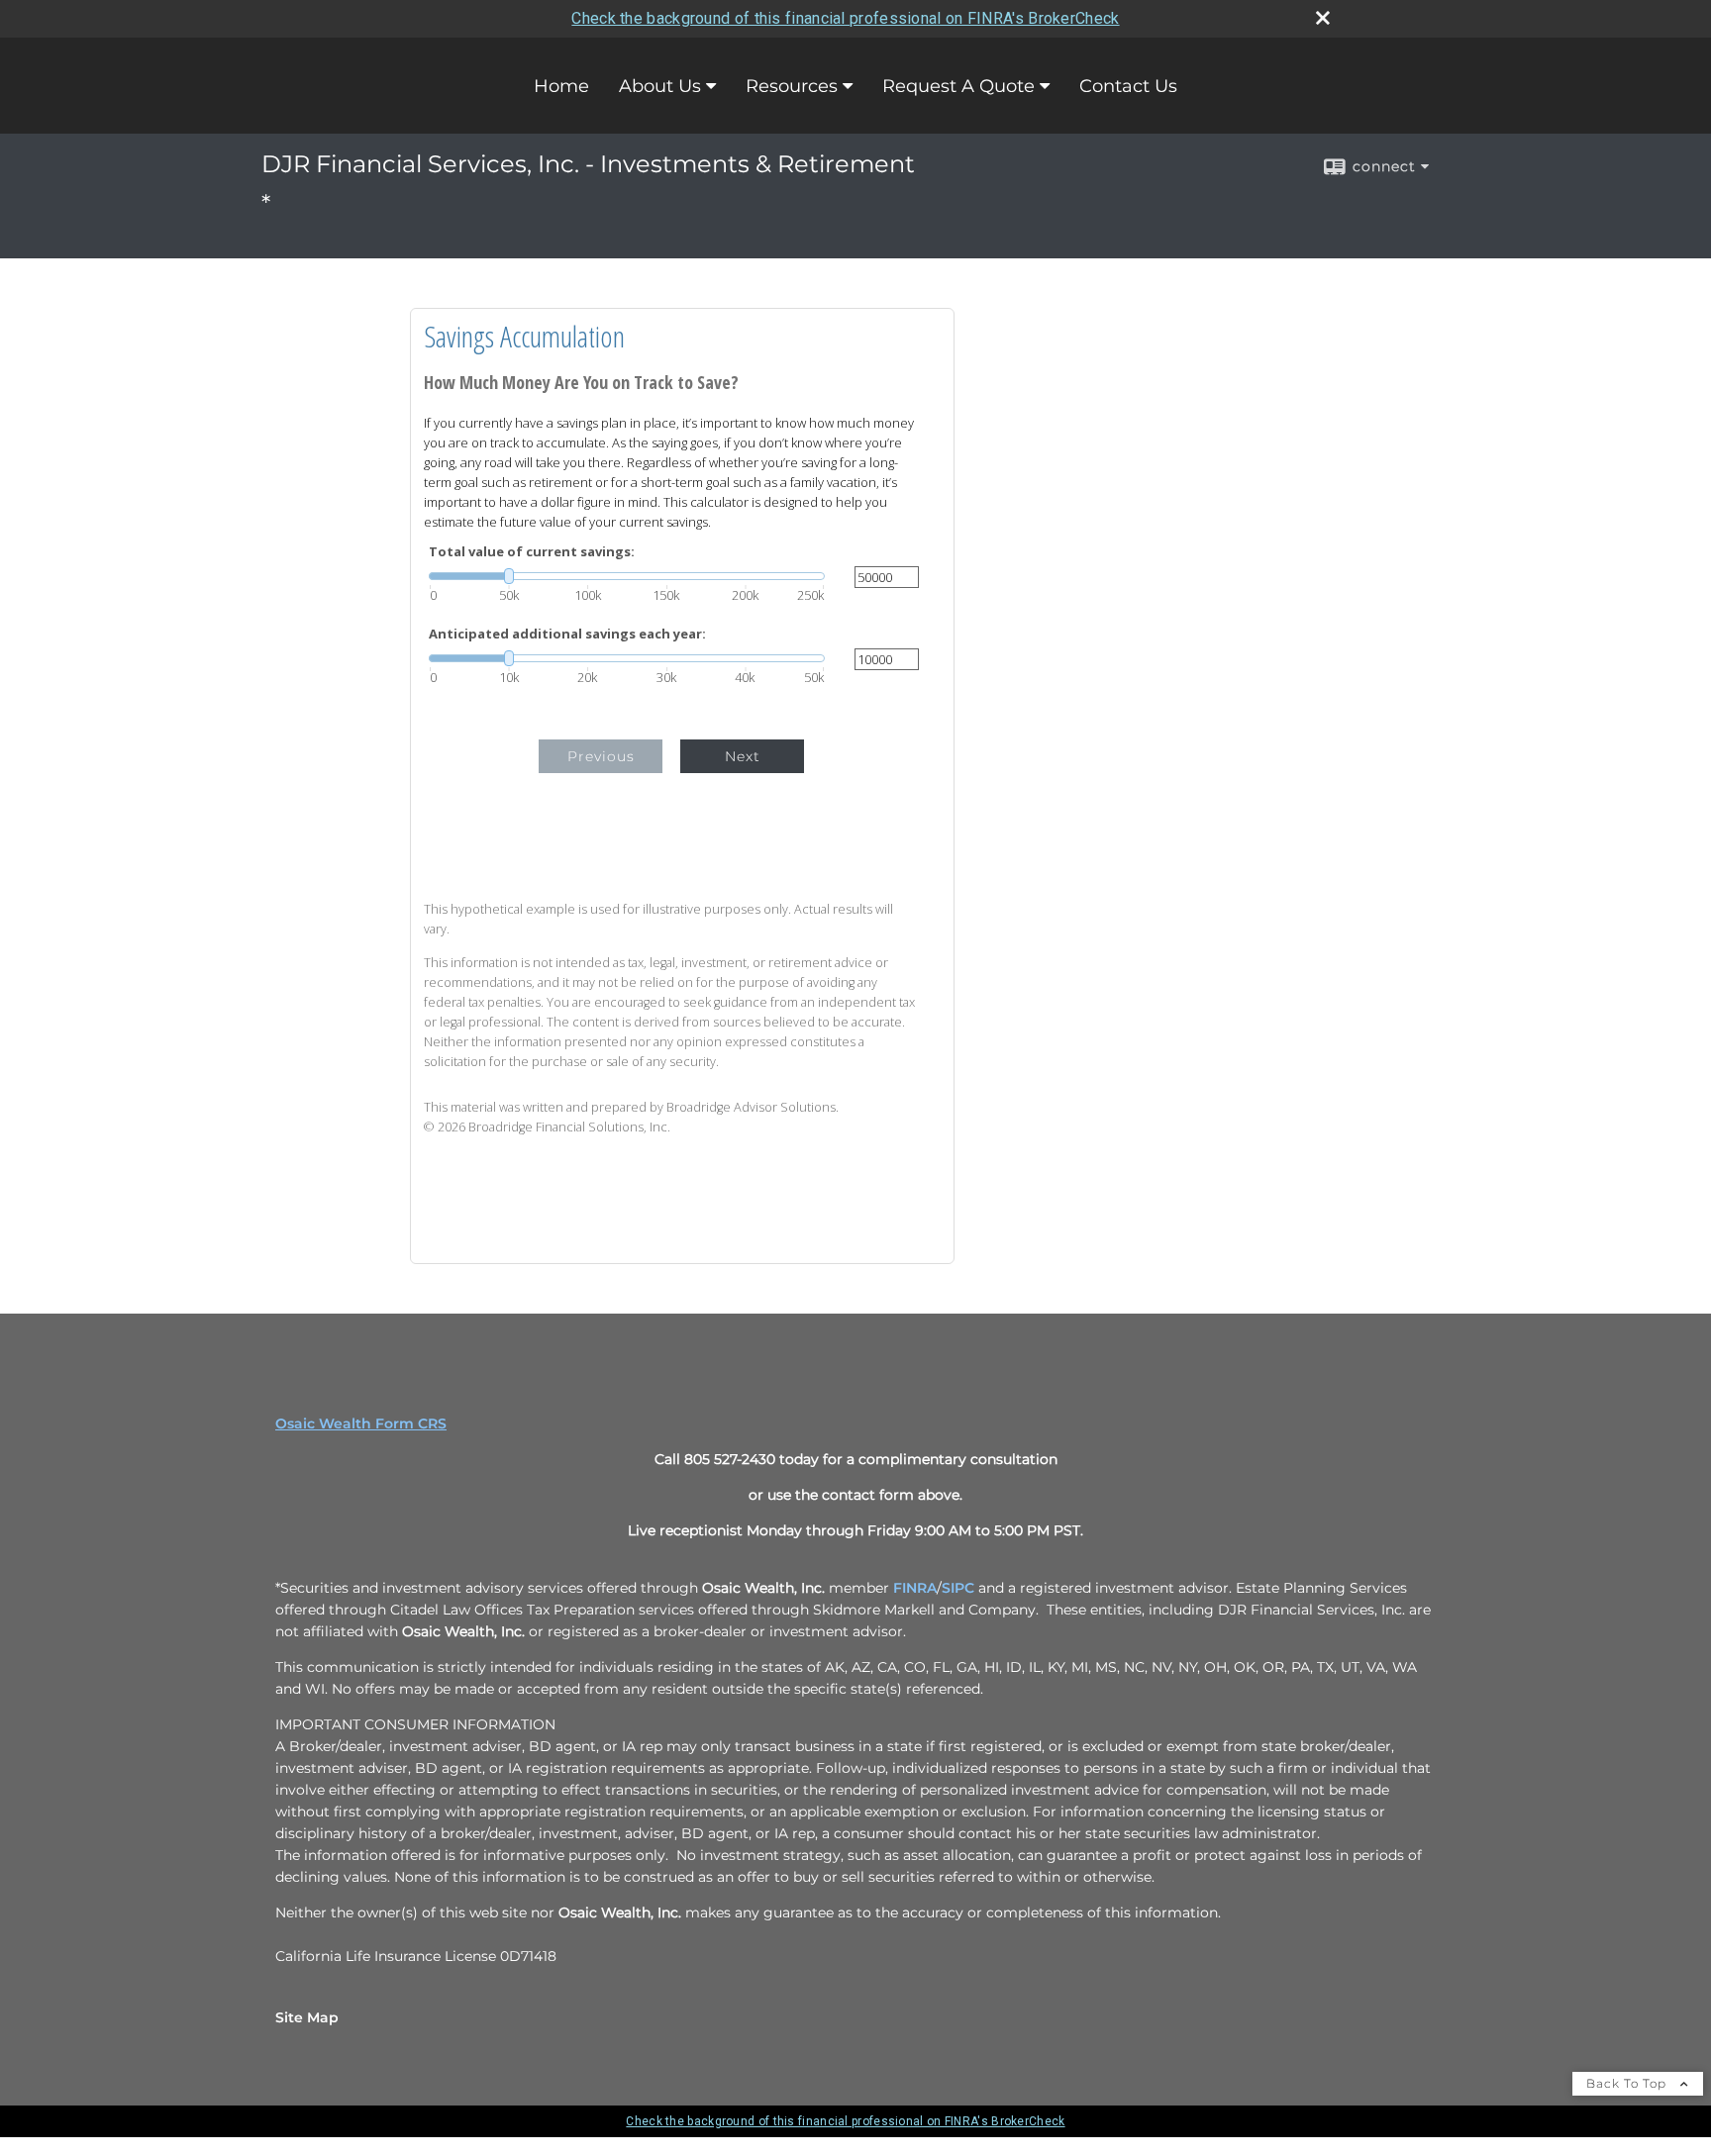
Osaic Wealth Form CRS (361, 1423)
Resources (792, 86)
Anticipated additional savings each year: (567, 634)
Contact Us (1128, 86)
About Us (660, 86)
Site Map (307, 2017)
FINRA (915, 1588)
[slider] (627, 576)
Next (743, 756)
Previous (601, 756)
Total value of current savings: (532, 552)
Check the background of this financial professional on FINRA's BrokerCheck (845, 18)
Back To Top (1628, 2083)
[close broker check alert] (1323, 18)
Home (561, 86)
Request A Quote (958, 86)
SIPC (958, 1588)
